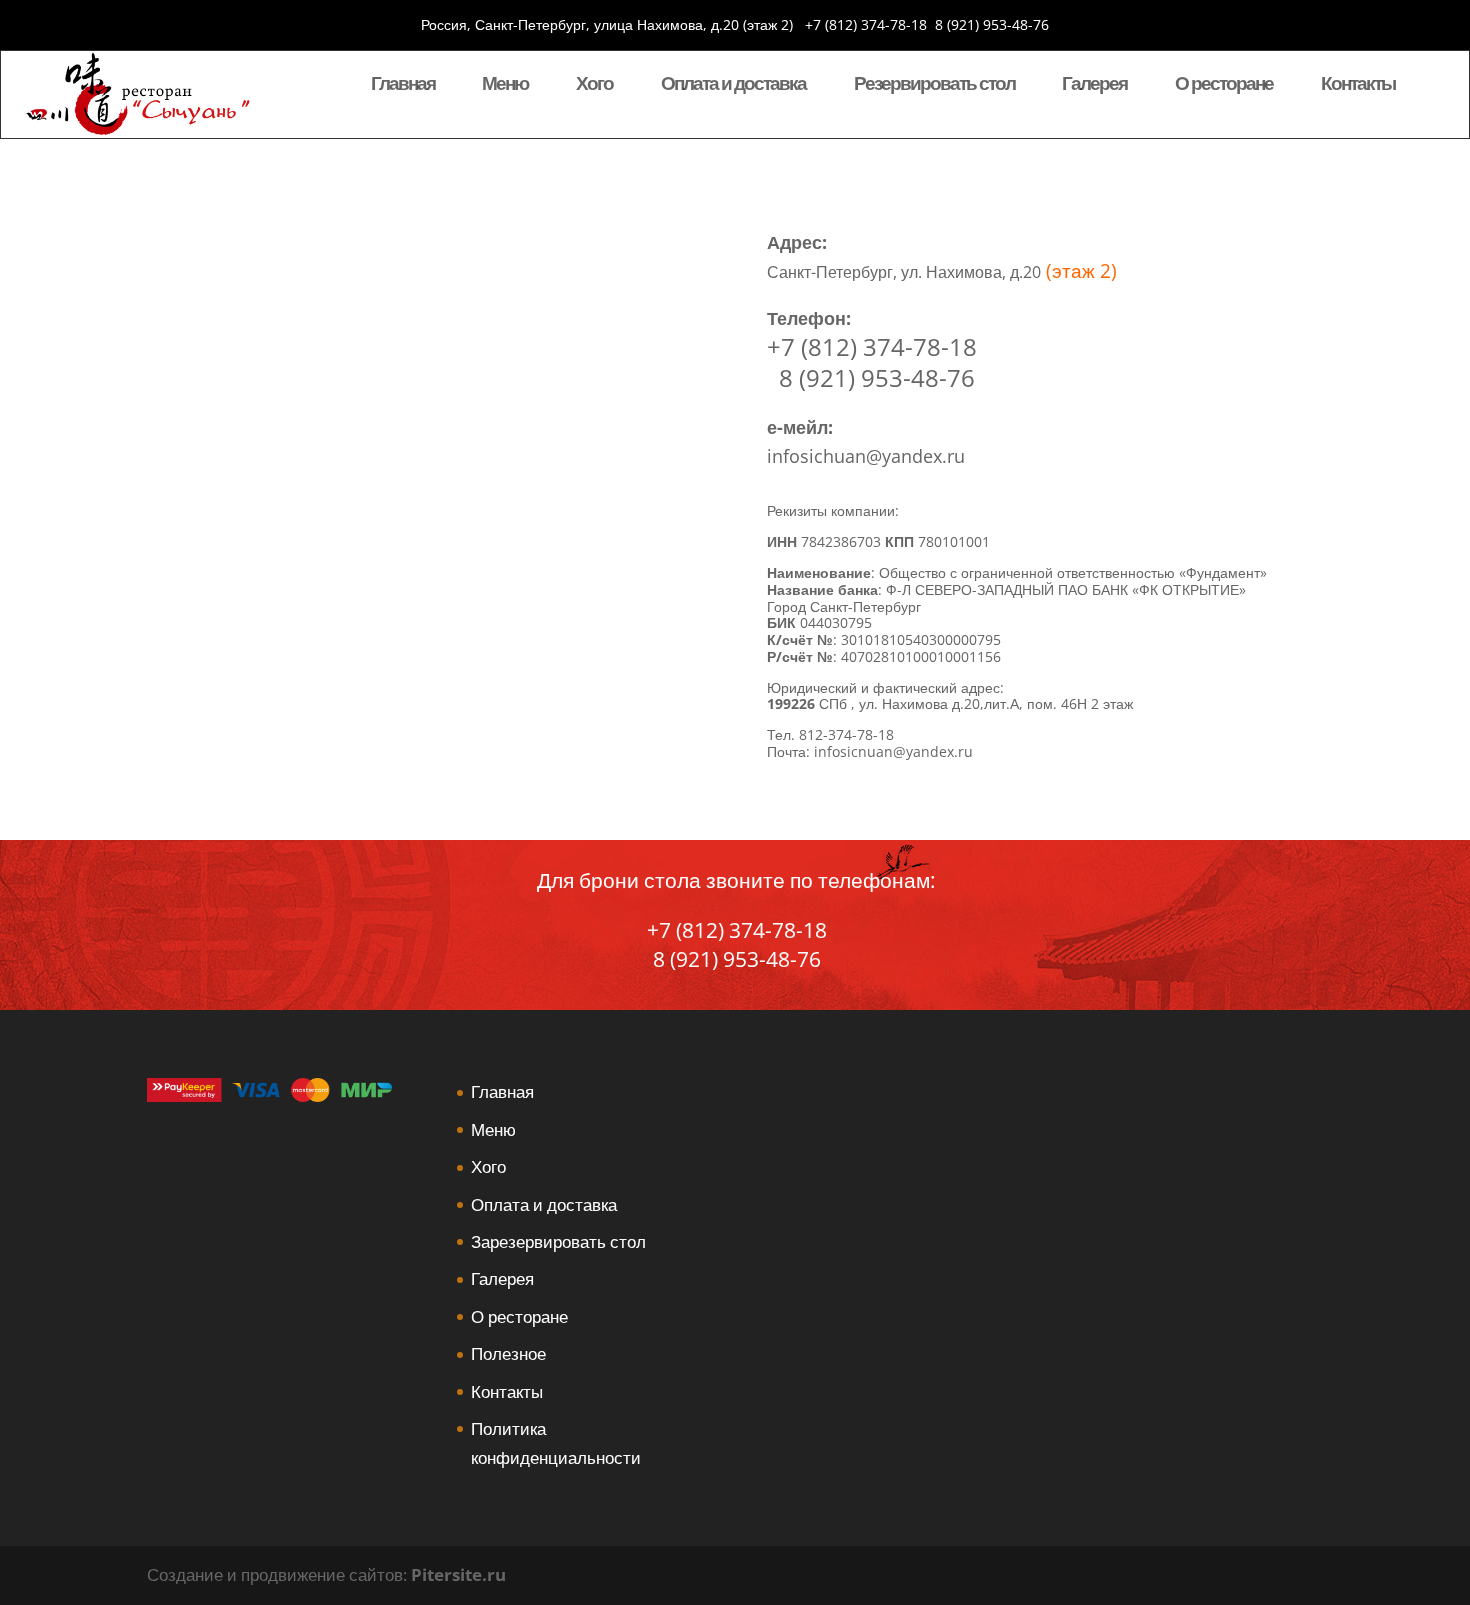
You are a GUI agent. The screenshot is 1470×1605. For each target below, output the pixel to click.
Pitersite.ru (458, 1574)
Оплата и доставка (733, 86)
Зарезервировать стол (558, 1241)
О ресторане (1224, 86)
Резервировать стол (934, 86)
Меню (505, 86)
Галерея (1094, 86)
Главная (403, 86)
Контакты (1358, 86)
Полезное (508, 1353)
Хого (594, 86)
